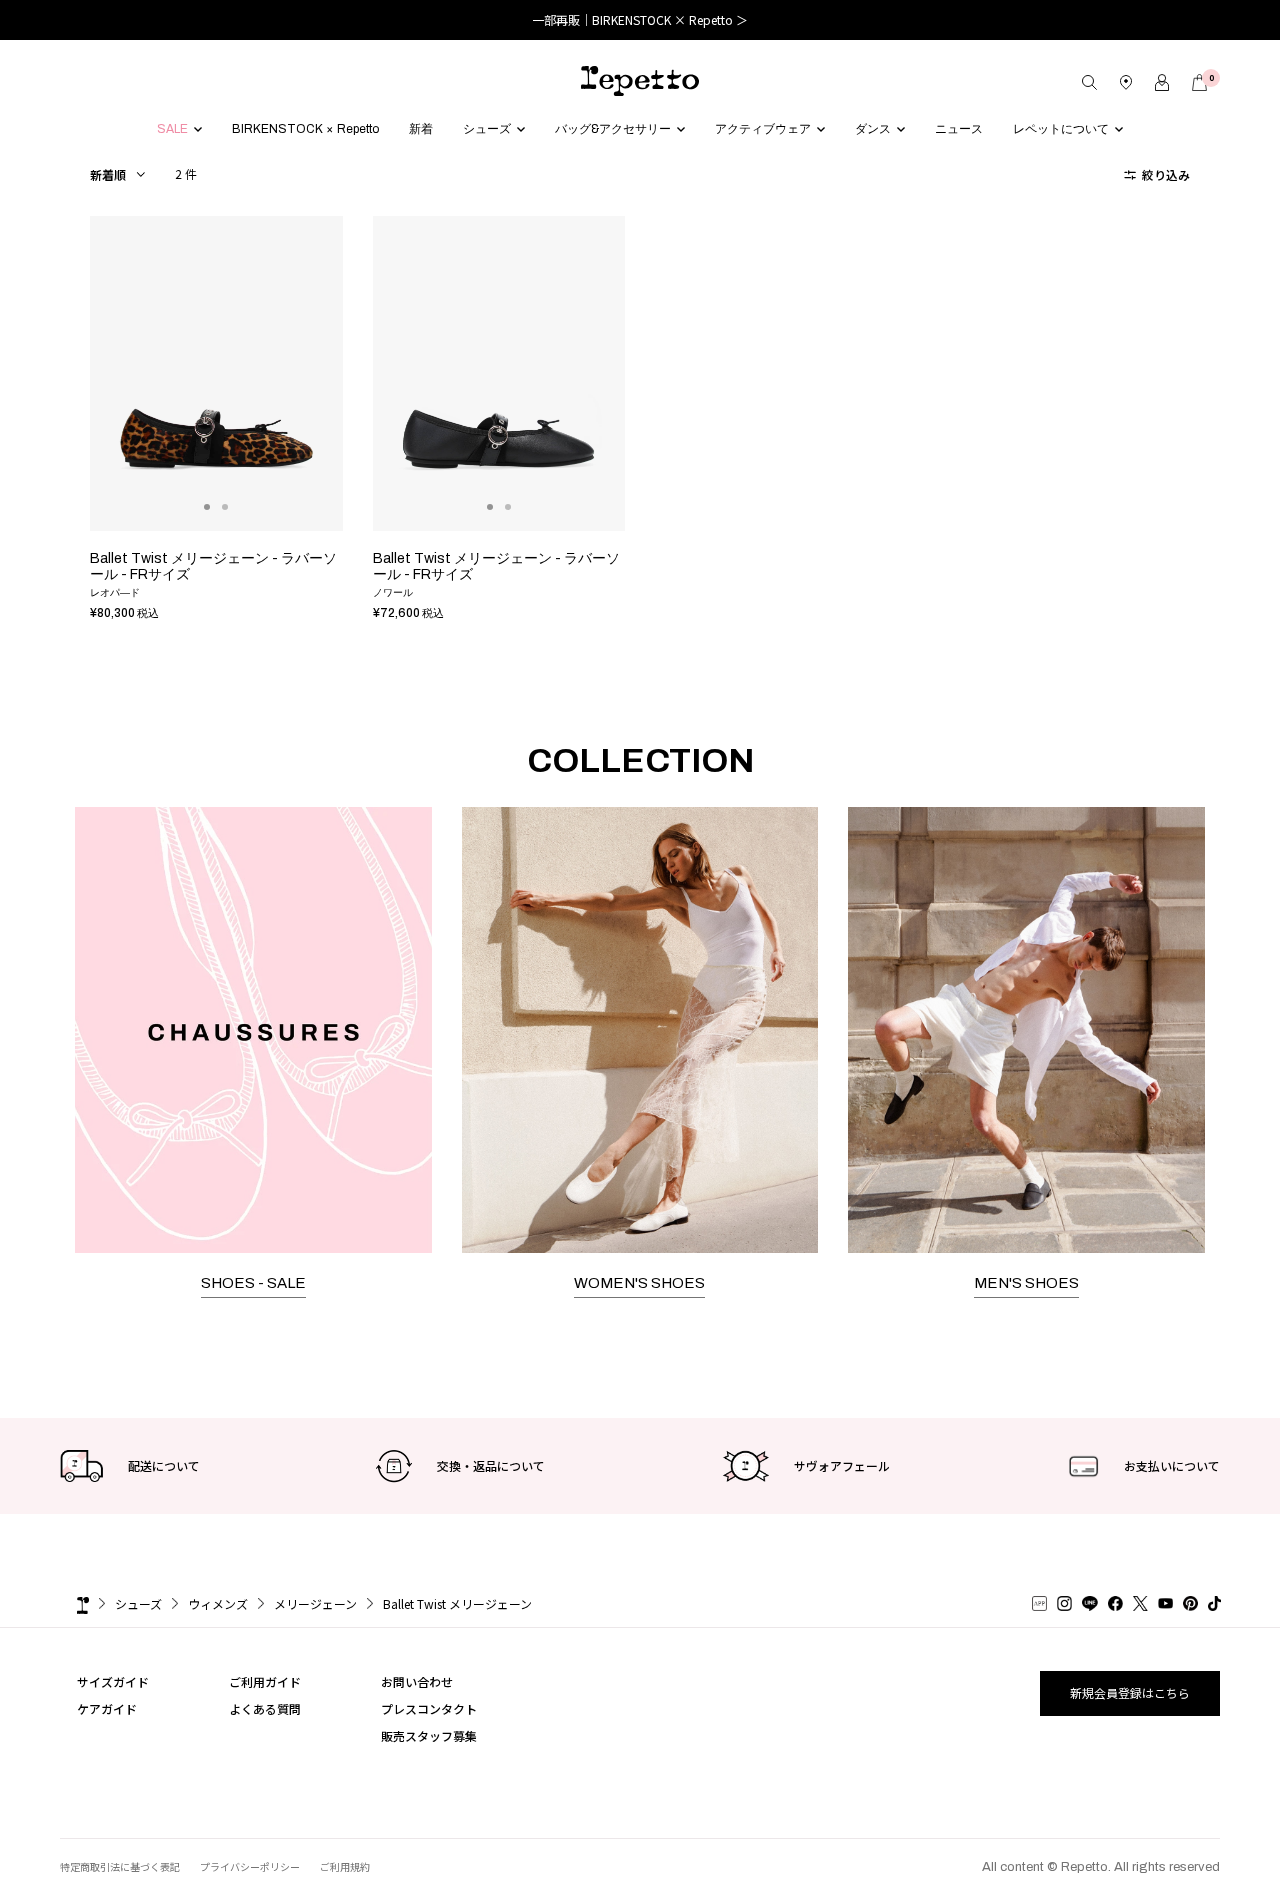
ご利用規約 (345, 1866)
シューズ (138, 1603)
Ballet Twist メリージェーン (457, 1603)
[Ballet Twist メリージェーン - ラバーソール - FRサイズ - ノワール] (499, 374)
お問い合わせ (417, 1681)
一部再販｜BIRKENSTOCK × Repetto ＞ (640, 19)
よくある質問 (265, 1708)
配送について (164, 1465)
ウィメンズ (218, 1603)
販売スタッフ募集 (429, 1735)
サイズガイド (113, 1681)
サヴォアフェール (842, 1465)
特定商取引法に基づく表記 (120, 1866)
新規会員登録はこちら (1130, 1692)
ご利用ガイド (265, 1681)
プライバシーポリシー (250, 1866)
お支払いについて (1172, 1465)
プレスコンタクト (429, 1708)
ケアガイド (107, 1708)
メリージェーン (315, 1603)
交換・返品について (491, 1465)
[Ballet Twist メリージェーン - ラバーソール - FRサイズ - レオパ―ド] (216, 374)
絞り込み (1164, 174)
